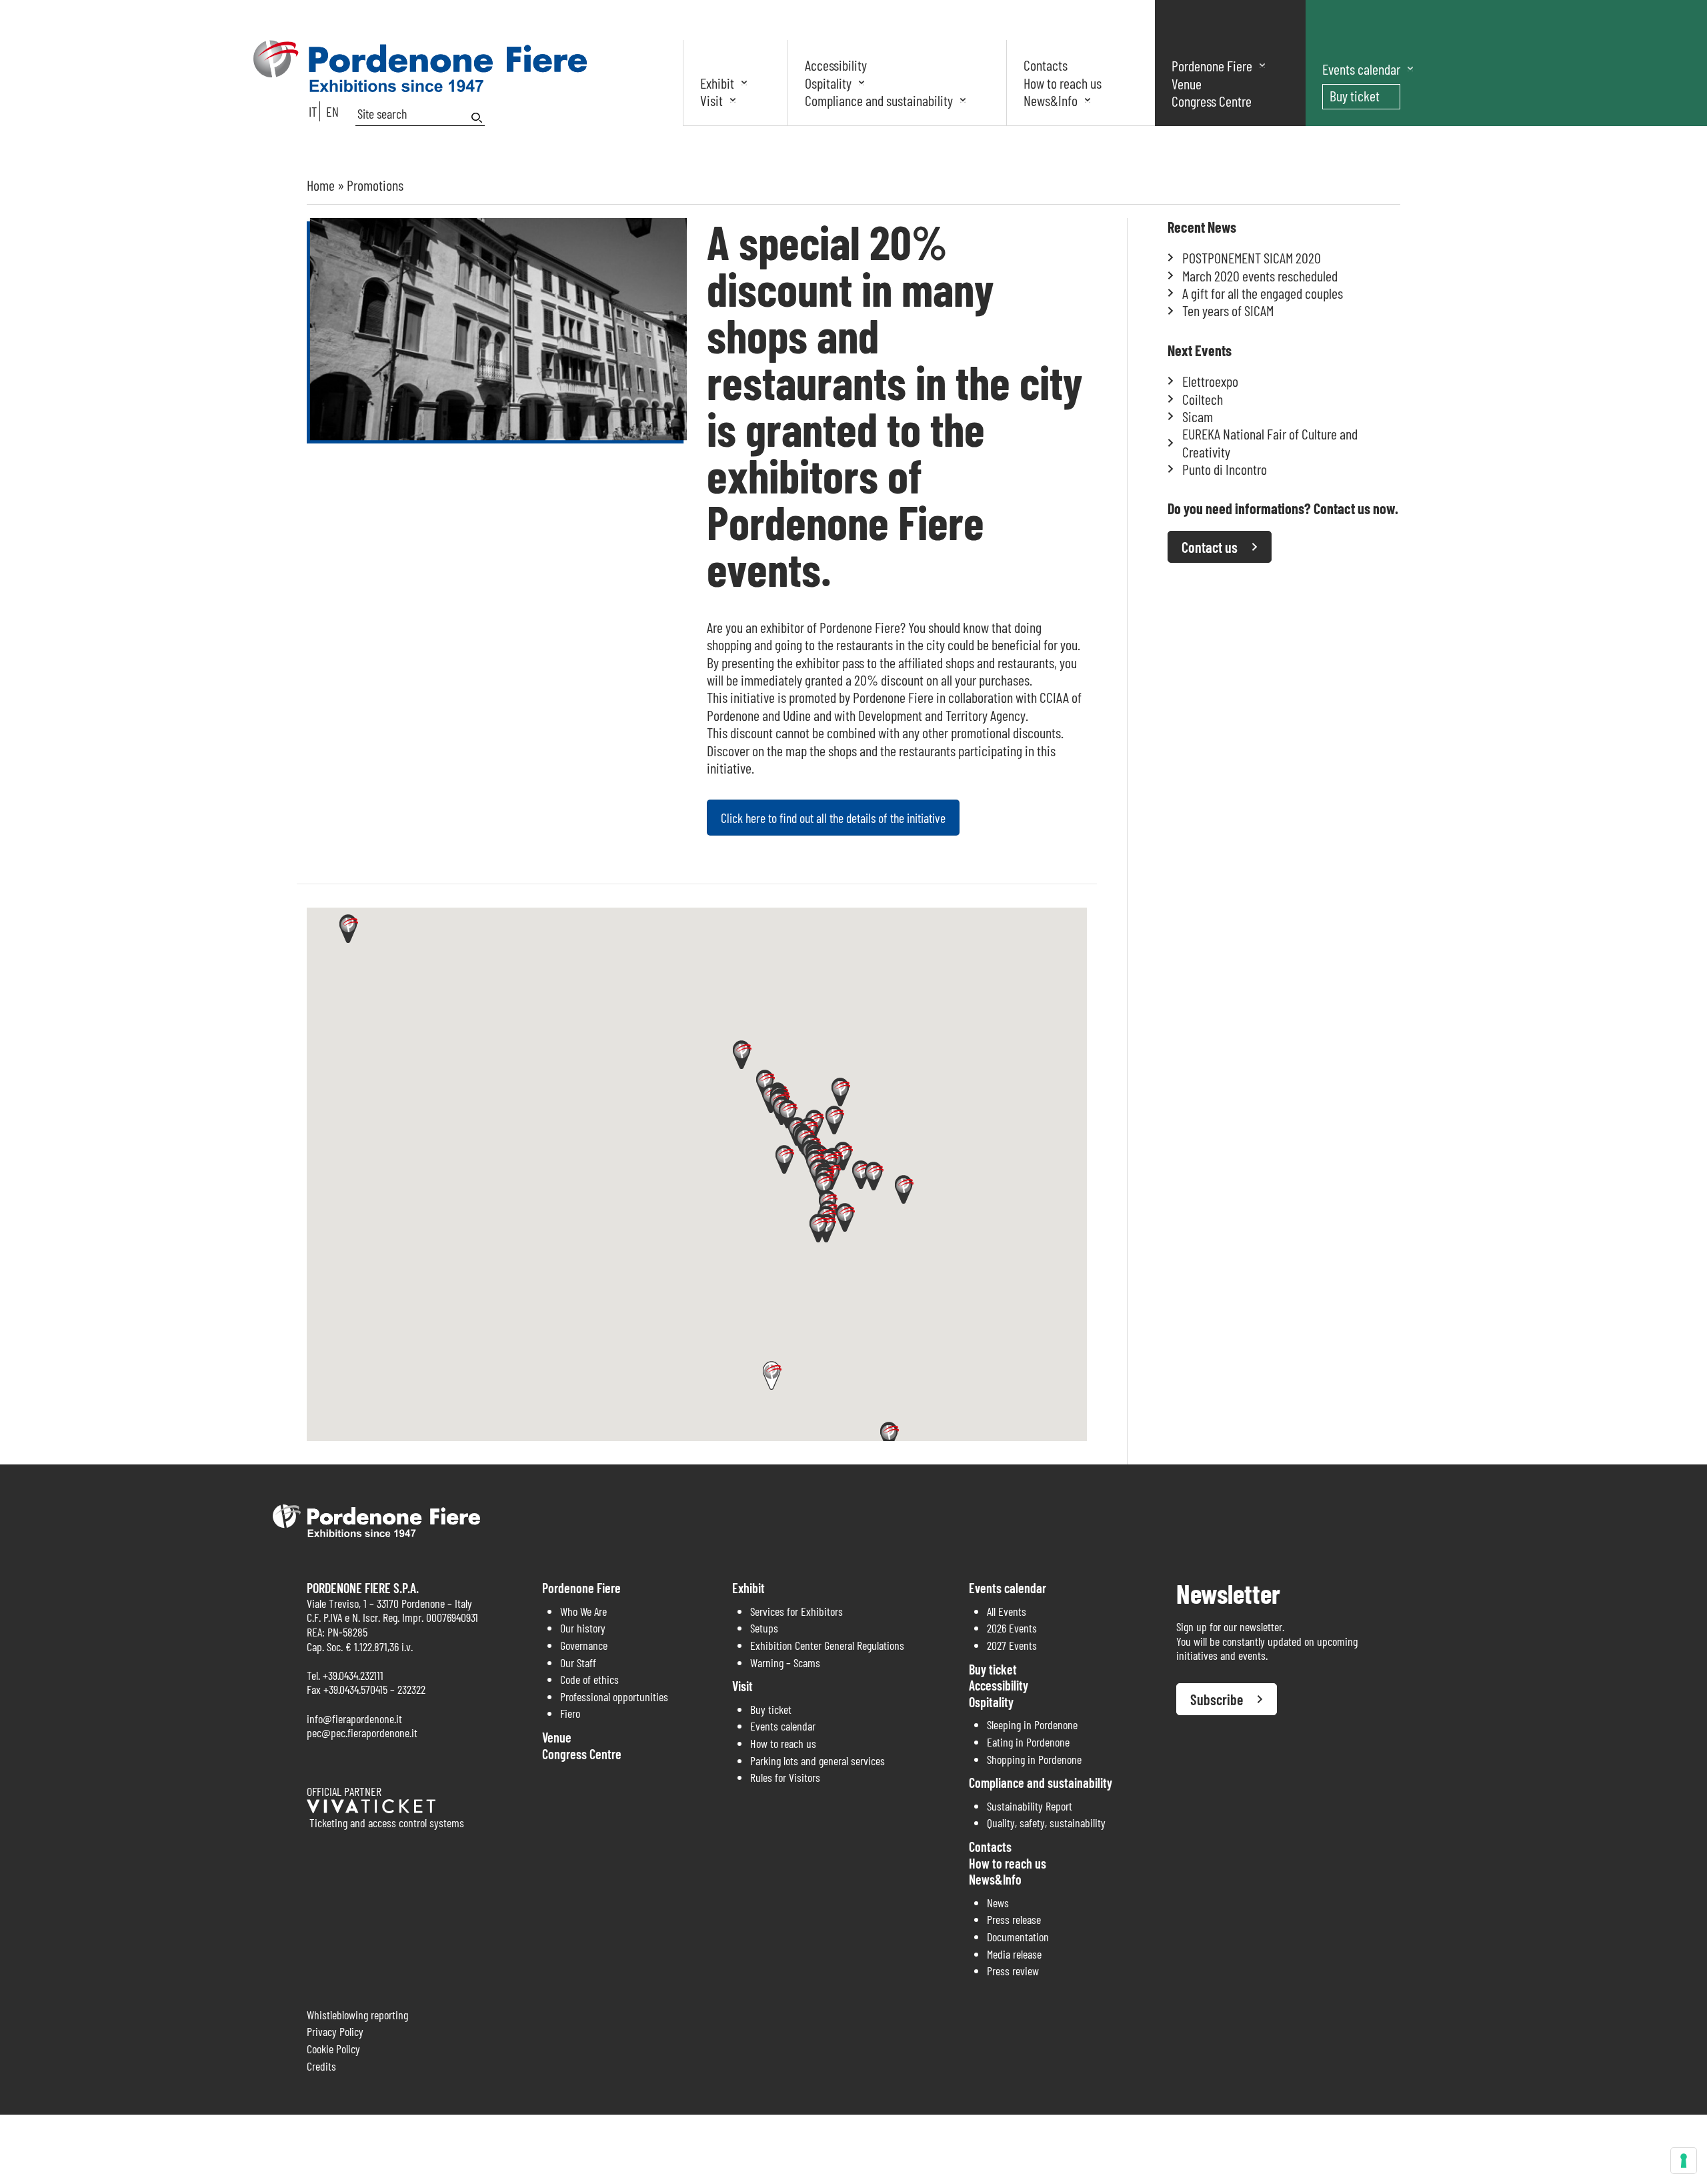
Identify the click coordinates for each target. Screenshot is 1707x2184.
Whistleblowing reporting (357, 2015)
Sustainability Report (1030, 1806)
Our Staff (578, 1663)
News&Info (1051, 100)
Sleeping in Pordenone (1032, 1725)
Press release (1014, 1919)
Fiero (570, 1713)
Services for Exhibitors (796, 1611)
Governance (584, 1645)
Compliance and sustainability (879, 100)
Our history (583, 1628)
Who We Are (583, 1611)
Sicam (1198, 416)
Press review (1013, 1971)
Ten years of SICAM (1228, 310)
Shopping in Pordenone (1034, 1759)
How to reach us (1063, 83)
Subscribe (1217, 1699)
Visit (711, 100)
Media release (1014, 1954)
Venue (1187, 83)
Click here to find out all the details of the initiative (833, 818)
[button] (904, 1189)
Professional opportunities (614, 1697)
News (998, 1903)
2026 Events (1012, 1628)
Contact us (1210, 547)
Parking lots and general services (817, 1761)
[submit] (478, 118)
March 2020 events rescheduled (1260, 275)
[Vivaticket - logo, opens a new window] (371, 1809)
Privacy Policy (335, 2031)
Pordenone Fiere (1212, 65)
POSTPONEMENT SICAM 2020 (1252, 257)
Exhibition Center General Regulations (827, 1645)
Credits (321, 2066)
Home (321, 185)
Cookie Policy (333, 2049)
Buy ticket (1355, 95)
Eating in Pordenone (1028, 1742)
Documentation (1018, 1937)
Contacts (1046, 65)
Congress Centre (1212, 101)
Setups (764, 1628)
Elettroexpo (1210, 381)
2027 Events (1012, 1645)
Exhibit (717, 83)
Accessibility (836, 65)
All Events (1007, 1611)
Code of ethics (589, 1679)
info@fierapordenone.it (354, 1719)
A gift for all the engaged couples (1263, 293)
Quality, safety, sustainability (1046, 1823)
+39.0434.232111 (353, 1675)
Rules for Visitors (785, 1777)
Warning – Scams (785, 1663)
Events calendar (1361, 69)
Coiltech (1203, 399)
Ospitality (828, 83)
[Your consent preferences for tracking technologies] (1684, 2161)
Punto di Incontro (1225, 469)
